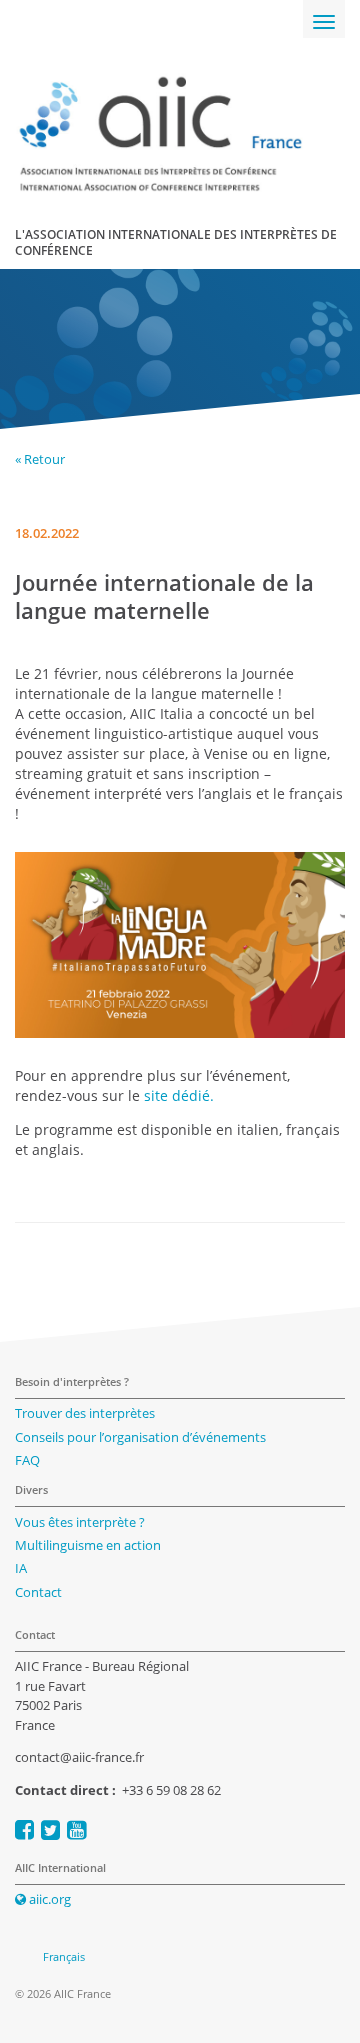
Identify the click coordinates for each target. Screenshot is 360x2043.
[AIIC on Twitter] (50, 1829)
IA (21, 1568)
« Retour (40, 459)
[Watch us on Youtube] (76, 1829)
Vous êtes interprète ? (80, 1522)
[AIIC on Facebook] (24, 1829)
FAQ (27, 1460)
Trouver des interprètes (85, 1413)
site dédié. (179, 1095)
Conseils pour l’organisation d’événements (140, 1437)
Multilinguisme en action (88, 1545)
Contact (38, 1592)
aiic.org (48, 1899)
